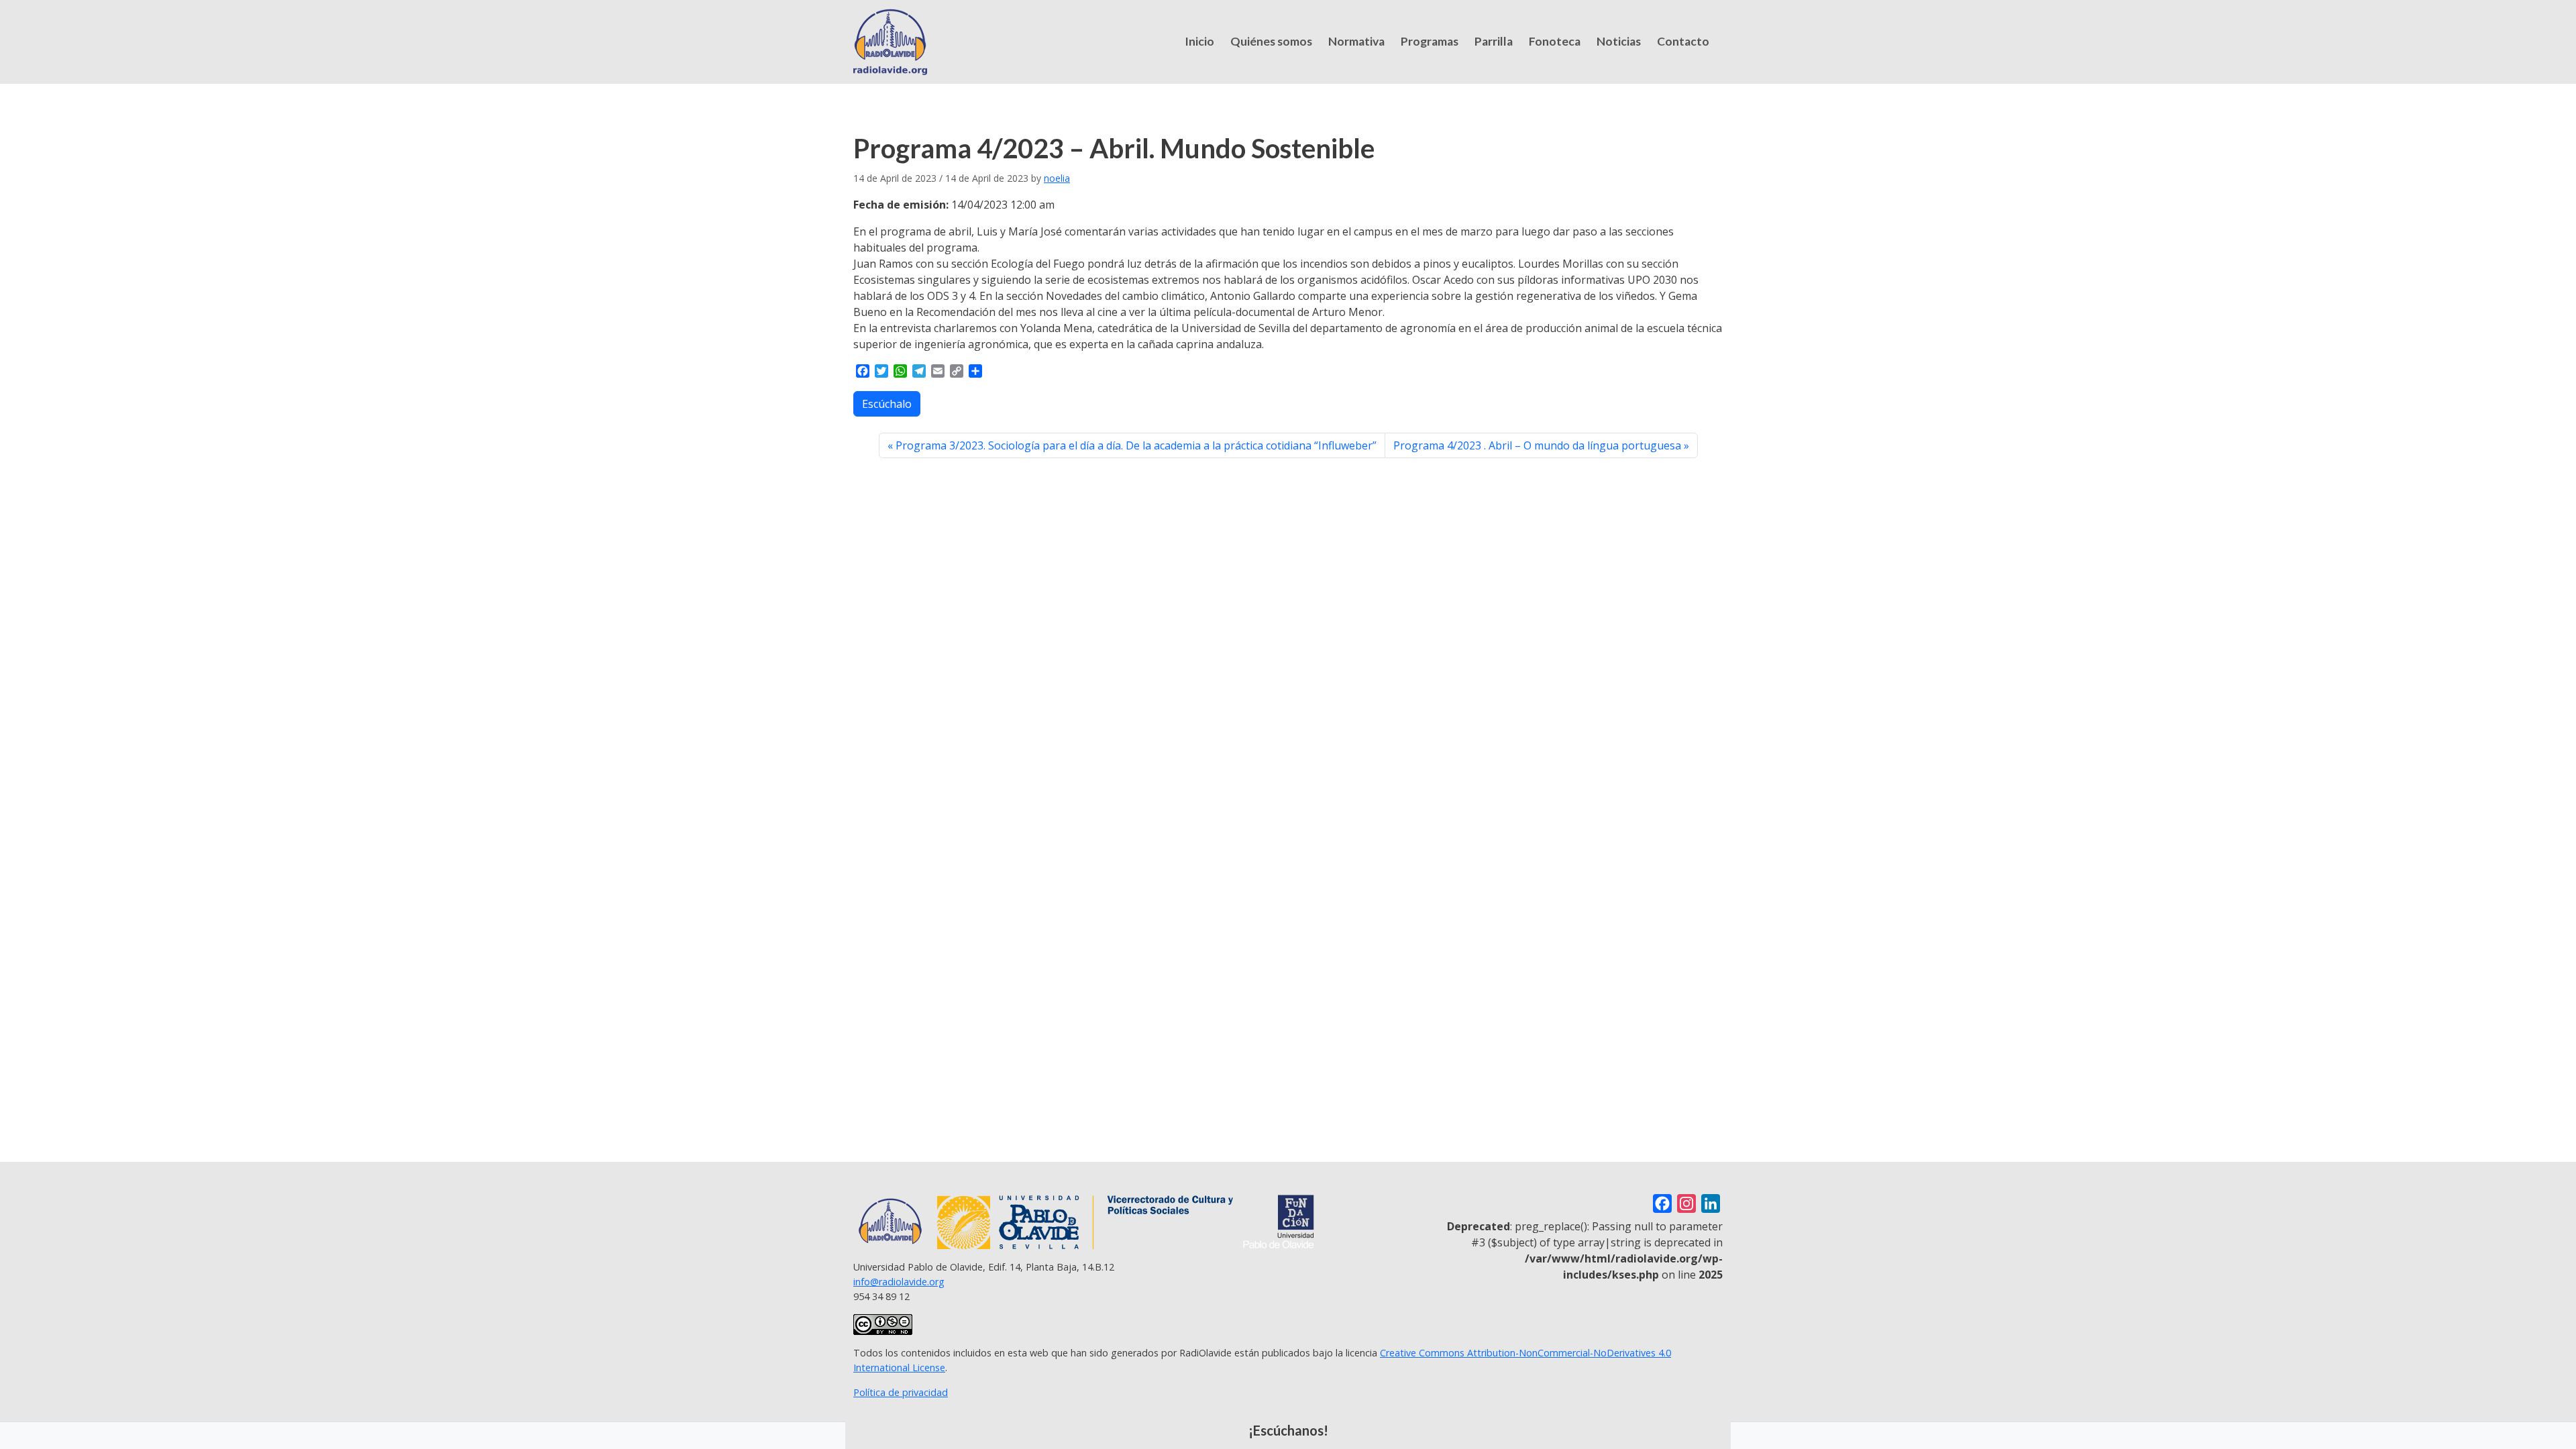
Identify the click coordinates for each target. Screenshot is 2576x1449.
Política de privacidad (901, 1392)
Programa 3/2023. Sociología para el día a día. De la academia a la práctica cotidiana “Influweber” (1136, 445)
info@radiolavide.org (899, 1282)
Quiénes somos (1271, 41)
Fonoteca (1555, 41)
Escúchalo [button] (887, 404)
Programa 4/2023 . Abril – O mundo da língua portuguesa (1537, 445)
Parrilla (1494, 41)
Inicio (1199, 41)
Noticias (1619, 41)
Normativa (1356, 41)
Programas (1430, 41)
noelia (1057, 178)
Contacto (1683, 41)
